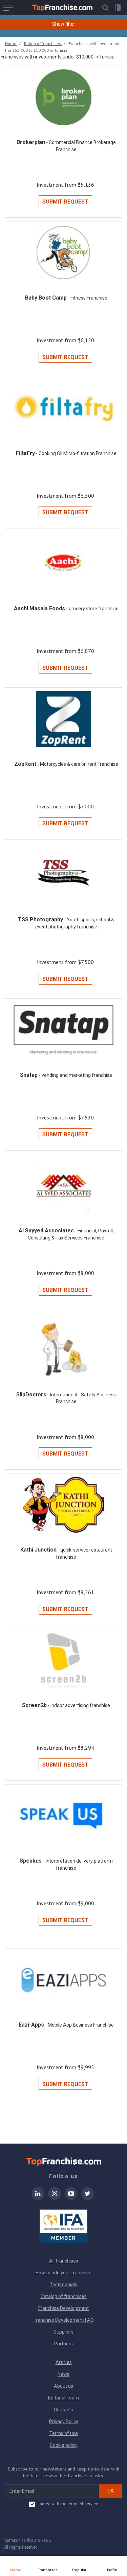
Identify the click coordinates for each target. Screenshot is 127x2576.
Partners (63, 2344)
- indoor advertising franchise (79, 1705)
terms (73, 2504)
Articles (64, 2362)
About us (63, 2386)
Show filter (64, 24)
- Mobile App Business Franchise (79, 2025)
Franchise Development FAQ (64, 2320)
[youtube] (71, 2198)
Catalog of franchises (64, 2296)
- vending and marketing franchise (76, 1075)
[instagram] (55, 2198)
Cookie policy (64, 2445)
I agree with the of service (68, 2504)
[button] (105, 8)
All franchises (64, 2261)
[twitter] (88, 2198)
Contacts (63, 2410)
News (63, 2374)
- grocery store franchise (92, 609)
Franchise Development (63, 2308)
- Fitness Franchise (88, 298)
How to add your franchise (63, 2273)
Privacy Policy (64, 2421)
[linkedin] (38, 2198)
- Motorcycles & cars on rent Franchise (78, 764)
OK (110, 2491)
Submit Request (65, 202)
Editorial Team (63, 2398)
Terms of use (64, 2433)
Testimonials (63, 2285)
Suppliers (63, 2332)
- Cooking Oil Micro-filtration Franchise (76, 453)
